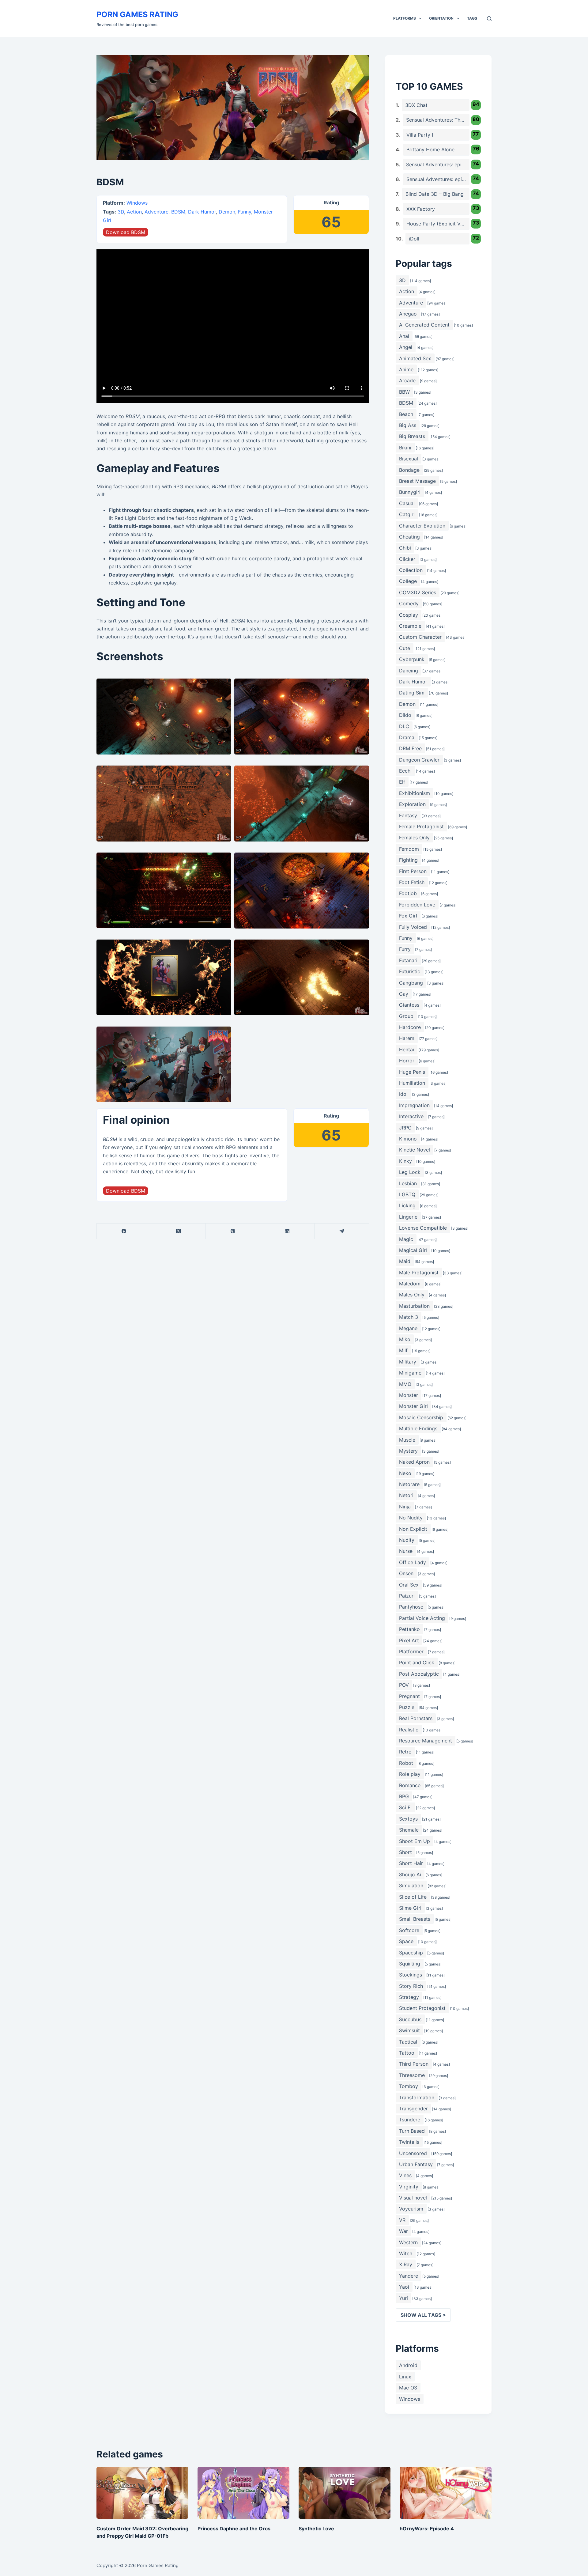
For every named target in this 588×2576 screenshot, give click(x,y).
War (403, 2231)
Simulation (411, 1886)
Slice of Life (413, 1897)
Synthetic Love (316, 2529)
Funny (245, 212)
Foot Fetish (412, 882)
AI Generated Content (424, 325)
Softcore (409, 1930)
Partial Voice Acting (422, 1618)
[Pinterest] (233, 1231)
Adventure (156, 212)
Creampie (410, 626)
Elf (402, 782)
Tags (472, 18)
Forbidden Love (417, 905)
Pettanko (409, 1629)
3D (121, 212)
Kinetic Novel (415, 1150)
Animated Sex (415, 358)
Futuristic (410, 971)
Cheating (409, 537)
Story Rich (411, 1986)
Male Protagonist (419, 1273)
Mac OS (408, 2388)
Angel (406, 347)
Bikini (405, 448)
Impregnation (414, 1105)
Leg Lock (410, 1172)
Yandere (409, 2276)
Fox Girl (408, 916)
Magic (406, 1239)
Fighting (408, 860)
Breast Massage (417, 481)
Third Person (414, 2064)
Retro (405, 1752)
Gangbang (411, 983)
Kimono (408, 1139)
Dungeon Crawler (419, 760)
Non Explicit (413, 1529)
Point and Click (417, 1662)
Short (405, 1852)
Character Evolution (422, 526)
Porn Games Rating (137, 14)
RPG (404, 1796)
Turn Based (412, 2131)
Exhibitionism (415, 793)
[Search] (489, 19)
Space (406, 1941)
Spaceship (411, 1953)
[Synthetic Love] (345, 2493)
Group (406, 1016)
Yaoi (404, 2287)
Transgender (413, 2109)
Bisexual (409, 459)
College (408, 581)
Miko (405, 1339)
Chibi (405, 548)
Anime (406, 369)
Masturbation (414, 1306)
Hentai (407, 1050)
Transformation (417, 2097)
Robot (406, 1763)
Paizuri (407, 1596)
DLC (404, 726)
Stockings (411, 1975)
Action (134, 212)
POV (404, 1685)
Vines (405, 2175)
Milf (403, 1350)
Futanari (408, 960)
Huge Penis (412, 1072)
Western (408, 2242)
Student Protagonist (422, 2008)
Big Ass (408, 425)
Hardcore (410, 1027)
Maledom (410, 1284)
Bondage (409, 470)
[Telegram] (342, 1231)
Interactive (411, 1116)
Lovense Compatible (423, 1228)
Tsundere (410, 2120)
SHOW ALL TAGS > (423, 2315)
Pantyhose (411, 1607)
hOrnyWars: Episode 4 (427, 2529)
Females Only (414, 838)
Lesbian (408, 1183)
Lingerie (408, 1217)
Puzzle (407, 1707)
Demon (227, 212)
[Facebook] (124, 1231)
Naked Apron (414, 1462)
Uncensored (413, 2153)
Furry (405, 949)
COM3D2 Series (418, 592)
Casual (407, 503)
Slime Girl (410, 1908)
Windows (137, 203)
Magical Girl (413, 1250)
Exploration (412, 804)
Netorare (409, 1484)
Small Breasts (415, 1919)
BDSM (178, 212)
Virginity (409, 2187)
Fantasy (408, 815)
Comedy (409, 603)
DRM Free (410, 748)
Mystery (408, 1451)
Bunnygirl (410, 492)
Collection (411, 570)
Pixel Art (409, 1640)
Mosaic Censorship (421, 1417)
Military (408, 1362)
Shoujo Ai (410, 1874)
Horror (407, 1061)
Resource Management (426, 1741)
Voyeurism (411, 2209)
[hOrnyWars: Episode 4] (446, 2493)
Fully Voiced (413, 927)
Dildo (405, 715)
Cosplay (409, 615)
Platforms (405, 18)
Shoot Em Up (415, 1841)
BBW (404, 392)
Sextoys (408, 1819)
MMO (405, 1384)
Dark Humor (202, 212)
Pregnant (409, 1696)
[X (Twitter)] (179, 1231)
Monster (409, 1395)
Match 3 (409, 1317)
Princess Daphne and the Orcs (234, 2529)
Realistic (409, 1730)
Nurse (406, 1551)
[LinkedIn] (287, 1231)
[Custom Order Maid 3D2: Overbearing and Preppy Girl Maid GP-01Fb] (142, 2493)
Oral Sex (409, 1585)
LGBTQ (407, 1194)
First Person (413, 871)
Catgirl (407, 514)
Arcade (407, 380)
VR (402, 2220)
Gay (404, 994)
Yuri (403, 2298)
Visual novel (413, 2198)
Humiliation (412, 1083)
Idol (403, 1094)
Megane (408, 1328)
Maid (405, 1261)
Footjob (408, 893)
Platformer (411, 1651)
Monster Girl (413, 1406)
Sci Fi (405, 1807)
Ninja (405, 1507)
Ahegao (408, 314)
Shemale (409, 1830)
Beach (406, 414)
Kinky (405, 1161)
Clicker (407, 559)
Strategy (409, 1997)
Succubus (410, 2019)
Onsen (406, 1573)
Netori (406, 1495)
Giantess (409, 1005)
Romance (410, 1785)
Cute (405, 648)
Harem (407, 1038)
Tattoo (407, 2053)
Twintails (409, 2142)
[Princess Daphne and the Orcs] (243, 2493)
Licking (407, 1205)
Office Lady (413, 1562)
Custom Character (420, 637)
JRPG (405, 1128)
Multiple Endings (418, 1428)
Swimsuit (409, 2030)
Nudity (407, 1540)
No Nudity (411, 1518)
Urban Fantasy (416, 2164)
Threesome (412, 2075)
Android (408, 2365)
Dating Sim (412, 693)
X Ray (406, 2264)
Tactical (408, 2042)
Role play (410, 1774)
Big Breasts (412, 436)
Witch (406, 2253)
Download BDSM (126, 232)
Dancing (409, 671)
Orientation (441, 18)
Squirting (410, 1964)
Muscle (407, 1440)
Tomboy (409, 2086)
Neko (405, 1473)
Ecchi (405, 771)
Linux (405, 2377)
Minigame (410, 1373)
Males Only (412, 1295)
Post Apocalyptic (419, 1674)
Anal (404, 336)
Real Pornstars (416, 1718)
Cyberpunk (412, 659)
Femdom (409, 849)
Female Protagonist (421, 827)
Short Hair (411, 1863)
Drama (407, 737)
